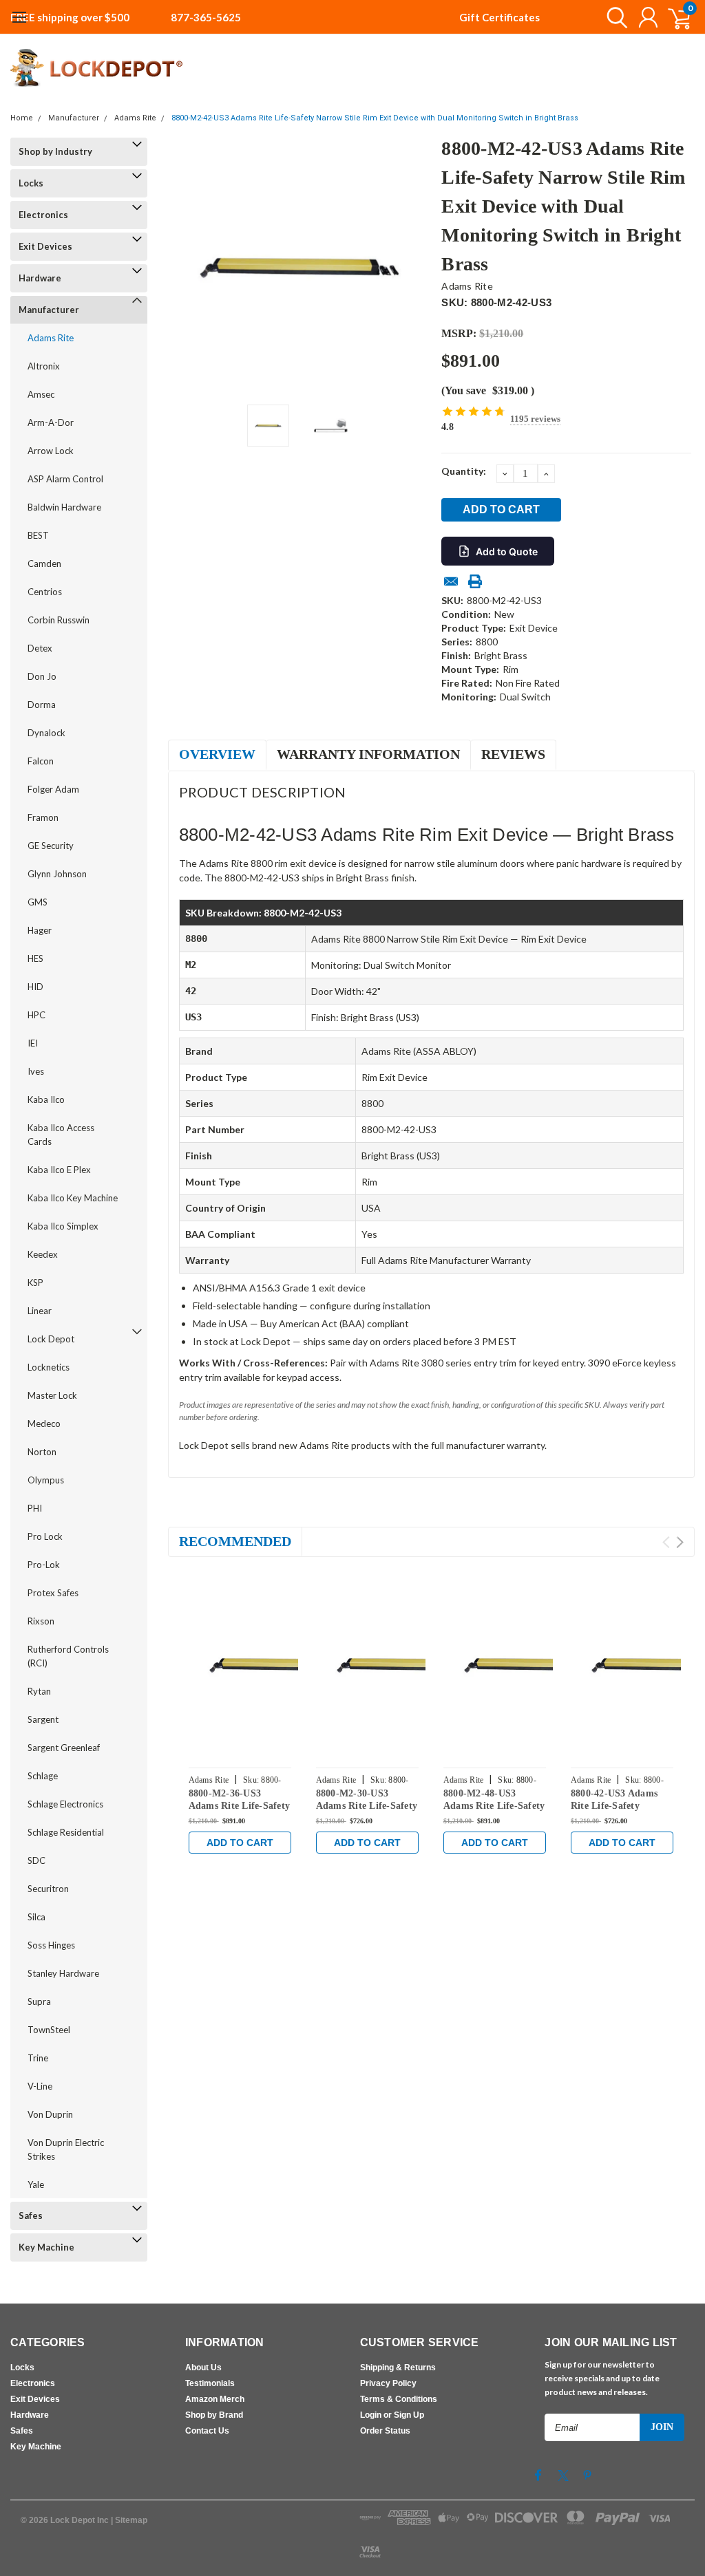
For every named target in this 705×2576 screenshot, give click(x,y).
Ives (36, 1071)
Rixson (41, 1621)
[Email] (451, 581)
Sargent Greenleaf (64, 1748)
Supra (39, 2001)
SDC (36, 1860)
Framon (43, 817)
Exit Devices (45, 246)
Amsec (41, 394)
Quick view (282, 1664)
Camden (44, 563)
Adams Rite (135, 118)
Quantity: (464, 471)
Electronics (43, 215)
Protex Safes (53, 1593)
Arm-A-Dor (51, 422)
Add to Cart (240, 1843)
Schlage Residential (66, 1832)
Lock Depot (51, 1339)
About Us (203, 2368)
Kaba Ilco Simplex (63, 1226)
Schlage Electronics (65, 1804)
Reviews (513, 754)
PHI (35, 1508)
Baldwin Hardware (64, 507)
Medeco (44, 1424)
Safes (31, 2215)
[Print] (475, 581)
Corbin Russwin (59, 620)
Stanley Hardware (63, 1973)
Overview (217, 754)
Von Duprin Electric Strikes (66, 2149)
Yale (36, 2185)
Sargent (43, 1719)
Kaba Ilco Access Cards (61, 1135)
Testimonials (210, 2383)
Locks (31, 183)
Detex (40, 648)
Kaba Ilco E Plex (59, 1170)
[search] (614, 17)
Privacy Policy (388, 2383)
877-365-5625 (206, 17)
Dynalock (46, 733)
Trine (38, 2058)
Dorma (42, 705)
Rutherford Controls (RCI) (68, 1656)
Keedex (43, 1254)
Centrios (45, 592)
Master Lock (52, 1395)
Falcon (41, 761)
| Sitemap (129, 2520)
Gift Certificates (499, 17)
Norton (42, 1452)
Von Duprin (50, 2114)
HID (35, 987)
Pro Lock (45, 1536)
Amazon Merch (215, 2399)
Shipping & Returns (398, 2368)
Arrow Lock (51, 451)
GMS (38, 902)
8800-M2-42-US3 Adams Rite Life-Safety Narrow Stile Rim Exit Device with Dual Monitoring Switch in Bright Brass (375, 118)
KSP (35, 1282)
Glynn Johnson (57, 874)
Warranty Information (368, 754)
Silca (36, 1917)
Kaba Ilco (46, 1099)
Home (22, 118)
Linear (40, 1311)
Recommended (235, 1541)
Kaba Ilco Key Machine (73, 1198)
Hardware (40, 278)
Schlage (43, 1776)
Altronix (44, 366)
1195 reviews (535, 419)
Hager (40, 930)
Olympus (46, 1480)
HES (35, 958)
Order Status (385, 2431)
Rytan (39, 1691)
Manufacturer (74, 118)
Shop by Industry (55, 151)
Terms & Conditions (399, 2399)
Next (414, 266)
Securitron (48, 1889)
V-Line (40, 2086)
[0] (674, 17)
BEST (38, 535)
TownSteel (49, 2030)
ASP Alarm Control (65, 479)
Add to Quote (507, 551)
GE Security (51, 846)
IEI (33, 1043)
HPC (36, 1015)
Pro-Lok (44, 1565)
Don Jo (42, 676)
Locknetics (49, 1367)
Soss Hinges (51, 1945)
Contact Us (207, 2431)
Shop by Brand (214, 2415)
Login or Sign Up (392, 2415)
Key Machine (46, 2247)
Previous (185, 266)
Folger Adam (53, 789)
